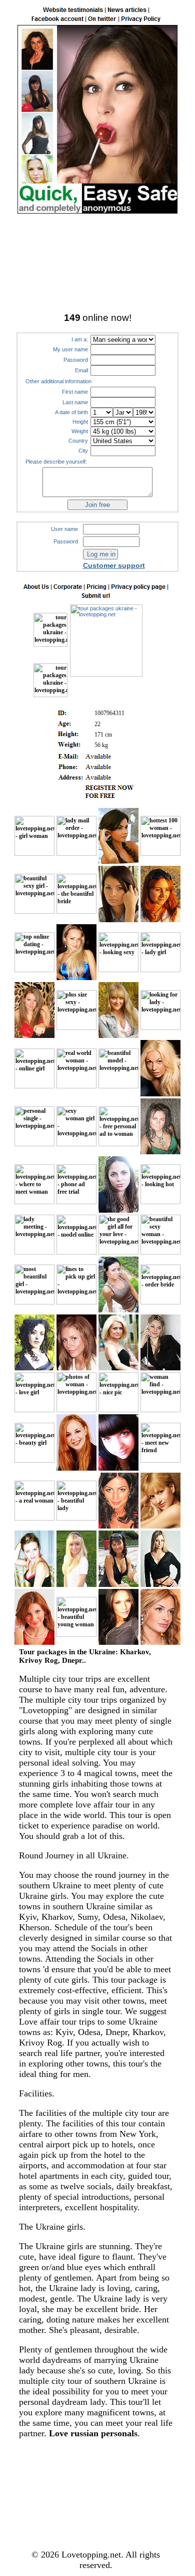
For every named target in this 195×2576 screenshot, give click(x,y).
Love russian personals (93, 2433)
